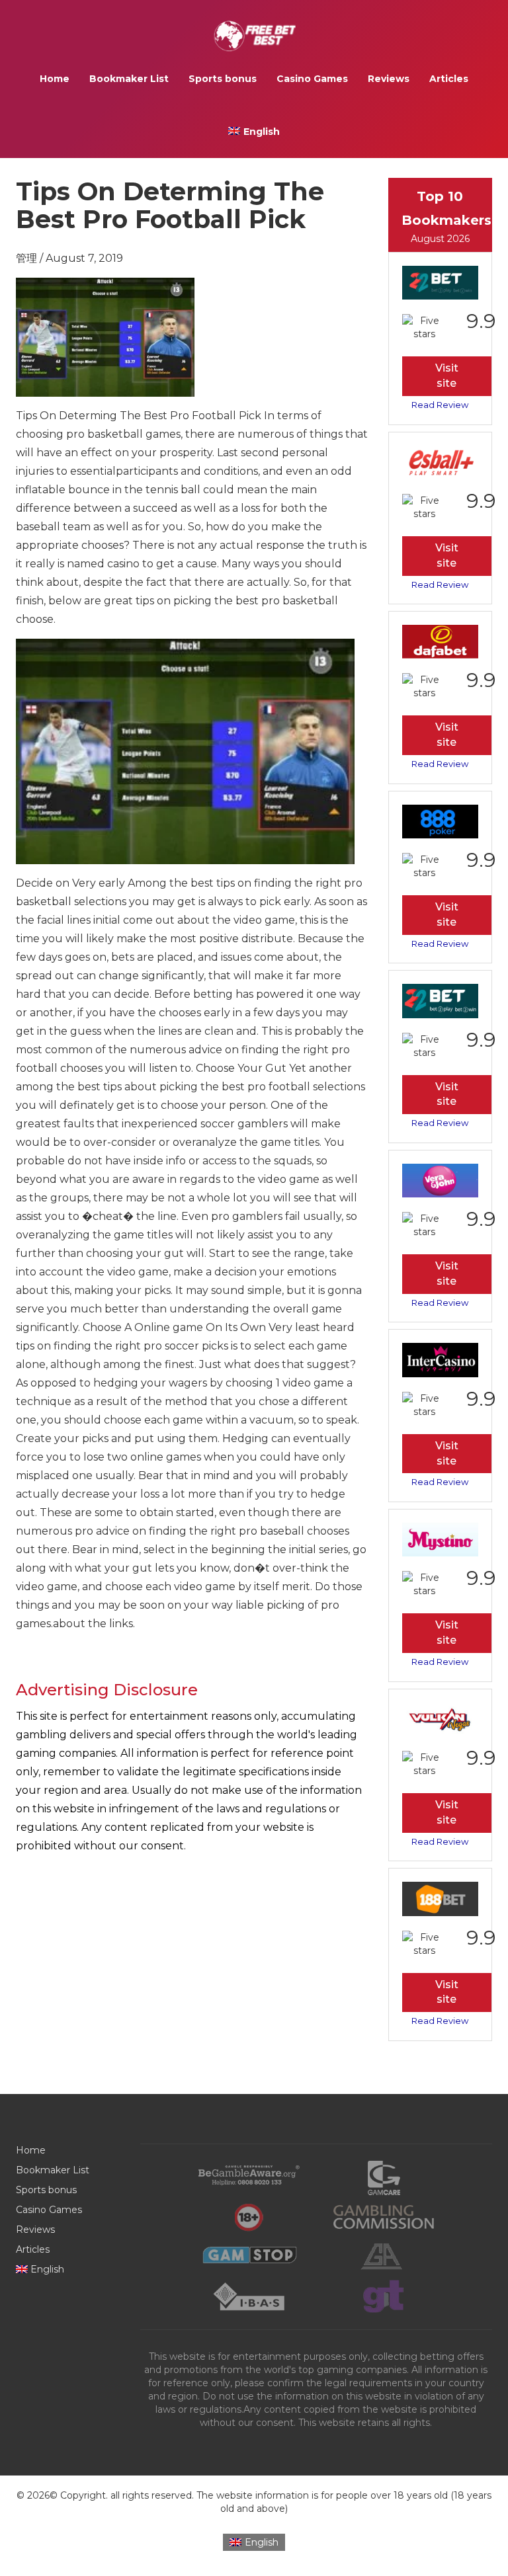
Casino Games (312, 79)
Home (55, 79)
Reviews (389, 79)
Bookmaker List (129, 79)
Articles (449, 79)
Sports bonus (223, 79)
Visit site (447, 376)
